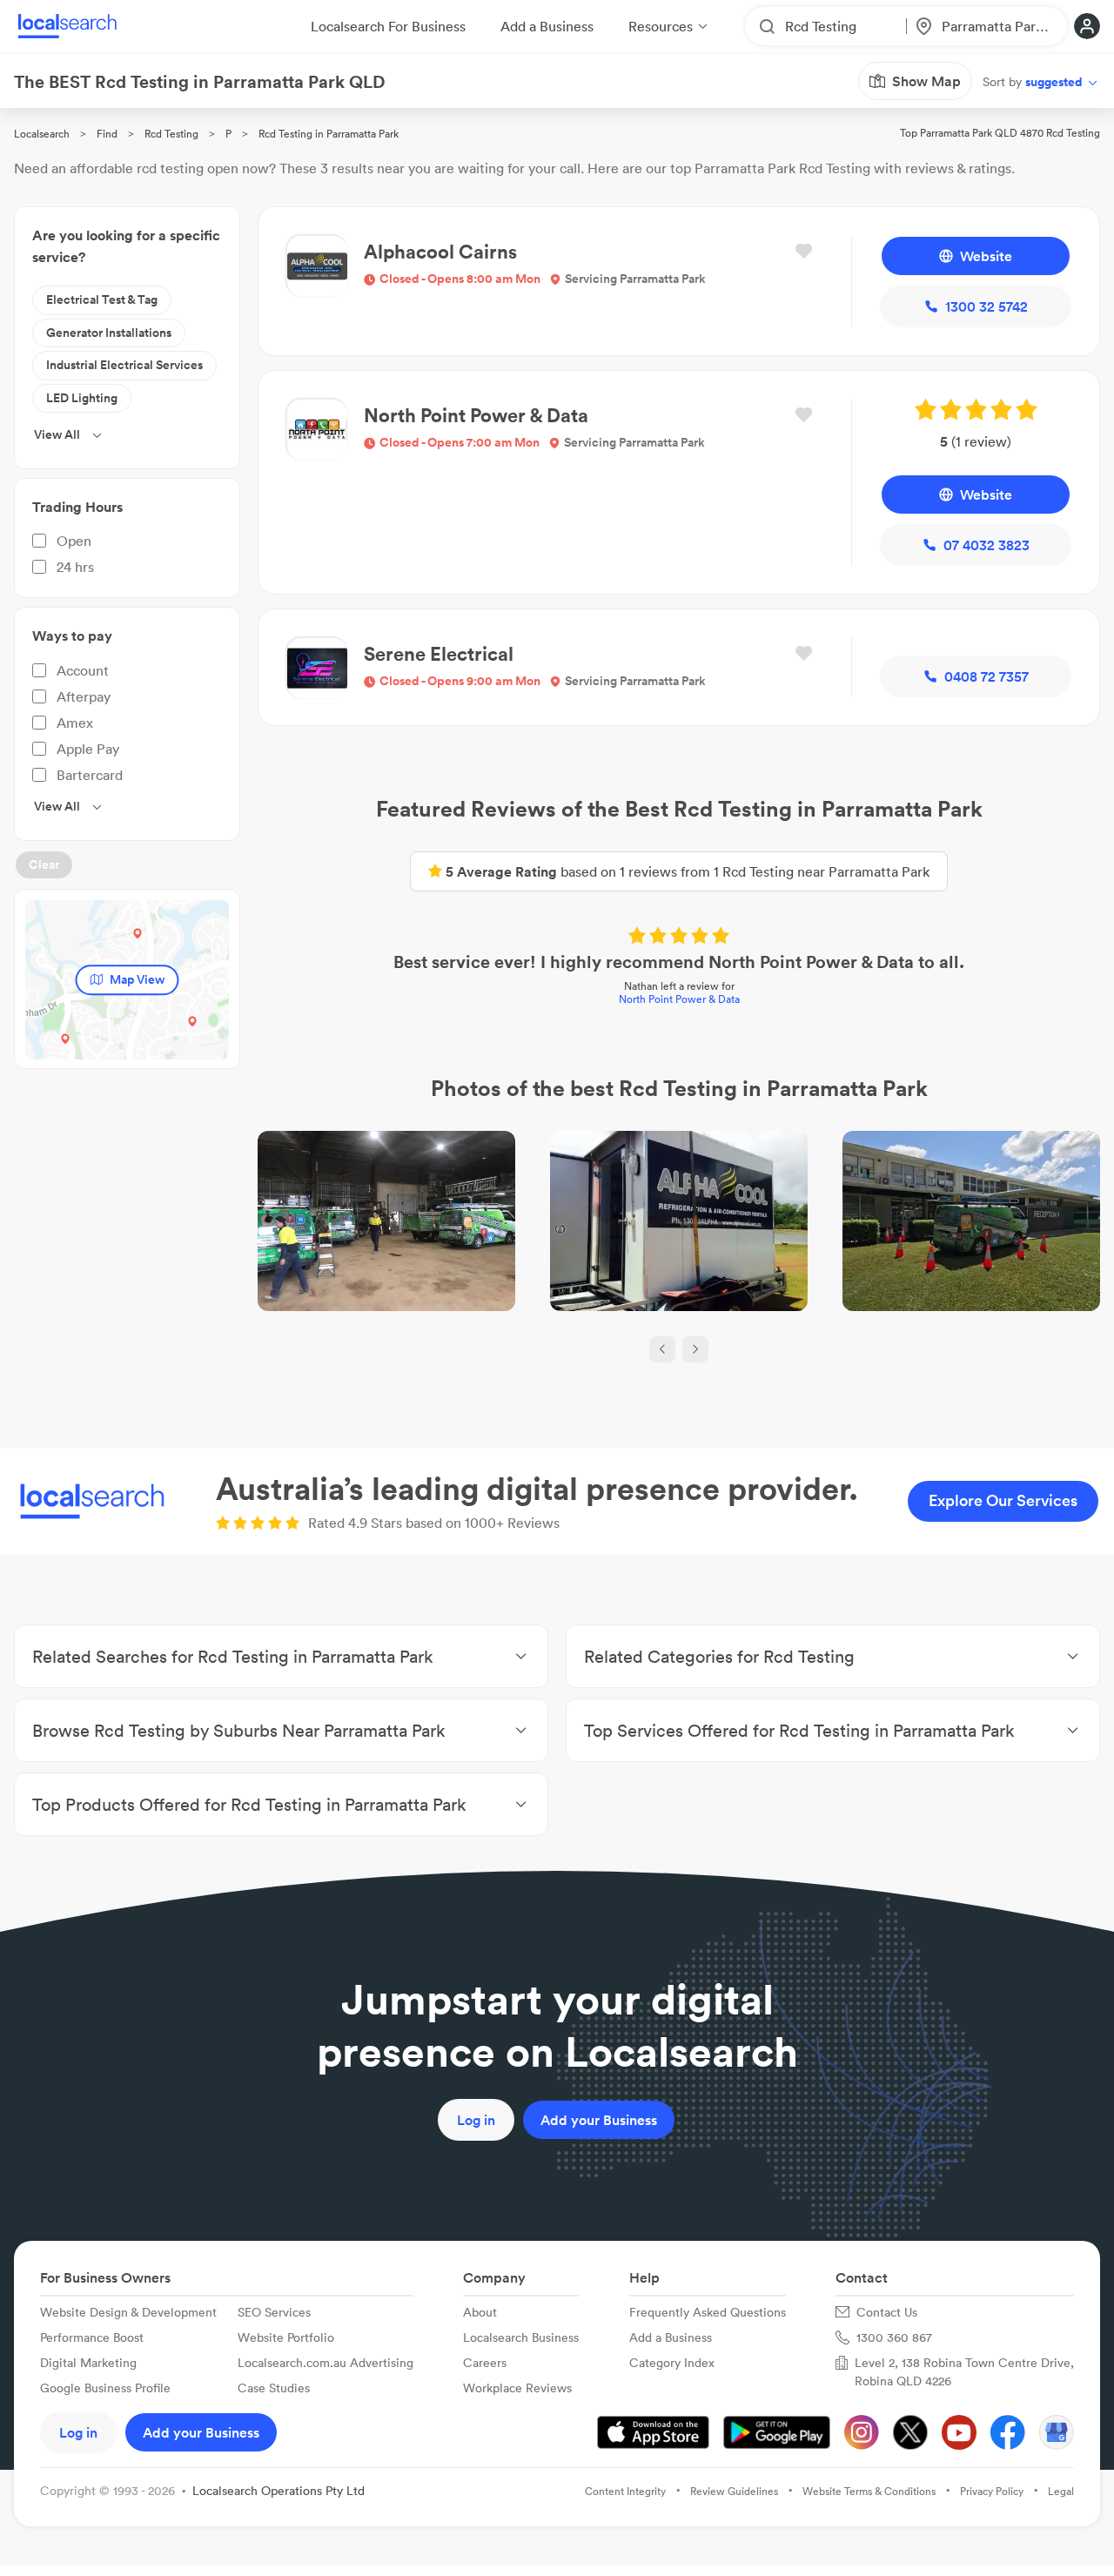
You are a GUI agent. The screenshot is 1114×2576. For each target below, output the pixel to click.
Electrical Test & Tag (102, 299)
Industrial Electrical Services (124, 365)
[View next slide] (695, 1349)
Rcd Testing (171, 134)
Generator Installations (109, 333)
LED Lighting (82, 398)
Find (107, 134)
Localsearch (42, 134)
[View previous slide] (662, 1349)
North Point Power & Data (679, 999)
